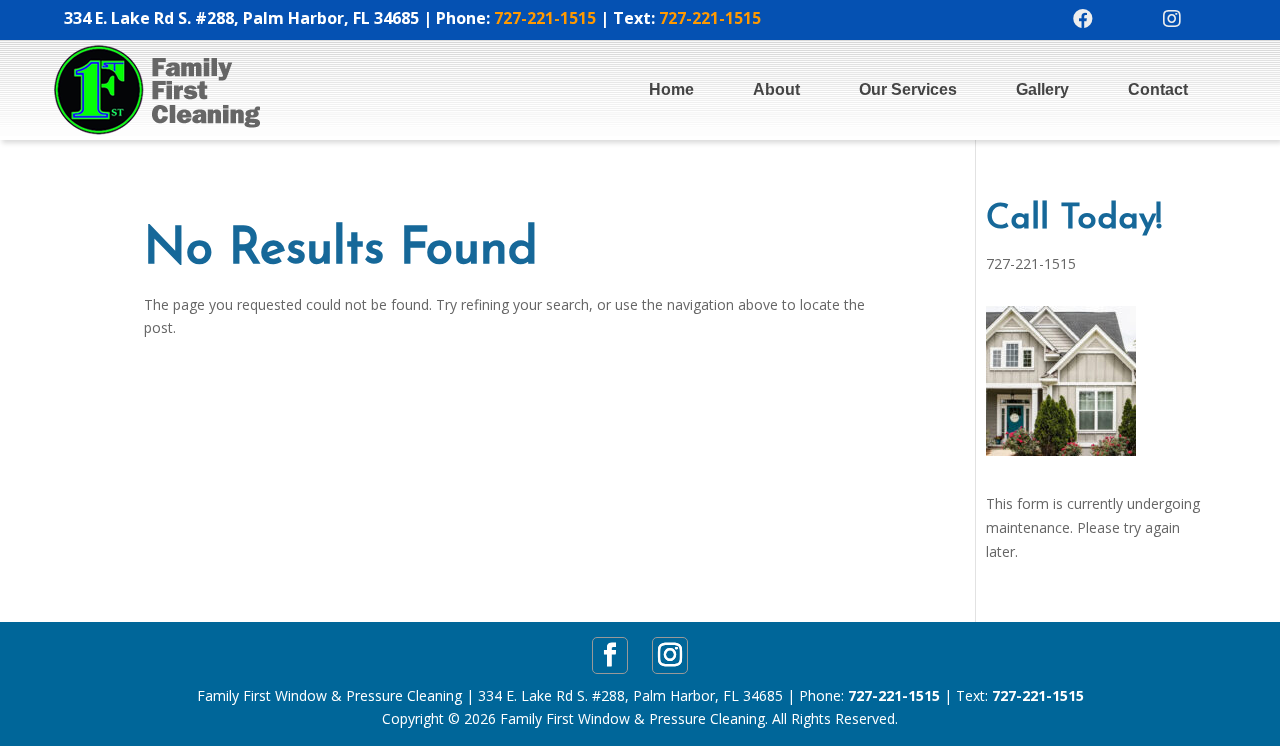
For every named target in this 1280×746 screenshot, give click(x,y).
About (776, 89)
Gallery (1042, 89)
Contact (1158, 89)
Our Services (908, 89)
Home (671, 89)
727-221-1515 (545, 18)
